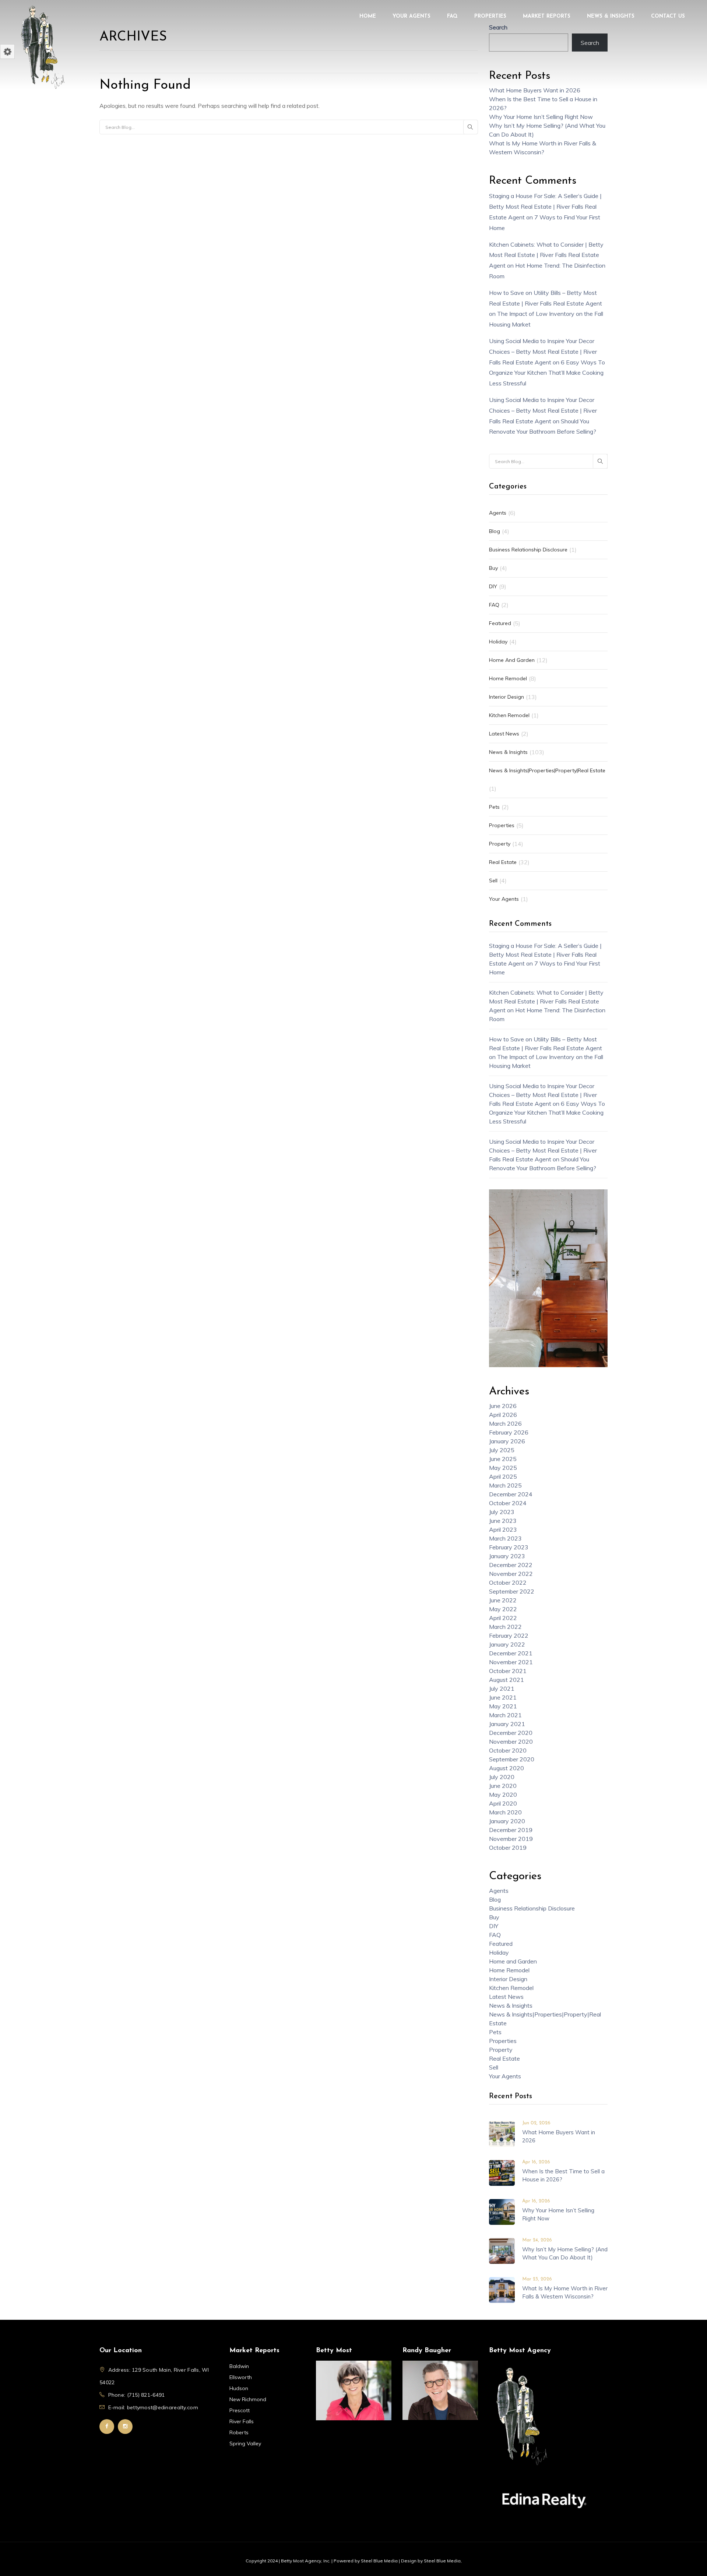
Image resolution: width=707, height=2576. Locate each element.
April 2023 (503, 1529)
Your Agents (411, 16)
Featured (500, 623)
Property (500, 844)
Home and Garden (512, 660)
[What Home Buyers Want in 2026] (502, 2133)
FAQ (452, 16)
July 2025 (502, 1450)
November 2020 (511, 1742)
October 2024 (508, 1503)
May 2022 (503, 1609)
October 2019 (508, 1848)
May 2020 (503, 1795)
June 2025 (503, 1459)
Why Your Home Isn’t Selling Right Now (541, 117)
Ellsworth (241, 2377)
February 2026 (509, 1432)
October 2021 (508, 1671)
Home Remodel (508, 678)
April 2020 (503, 1803)
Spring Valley (245, 2443)
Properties (490, 16)
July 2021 (502, 1688)
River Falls (242, 2421)
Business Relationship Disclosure (528, 550)
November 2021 (511, 1662)
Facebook (107, 2427)
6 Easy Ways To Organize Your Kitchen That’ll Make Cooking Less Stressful (547, 373)
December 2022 (511, 1565)
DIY (493, 586)
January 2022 (507, 1644)
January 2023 (507, 1556)
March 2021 (505, 1715)
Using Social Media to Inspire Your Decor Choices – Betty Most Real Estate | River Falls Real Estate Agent (543, 352)
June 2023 (503, 1521)
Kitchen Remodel (509, 715)
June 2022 (503, 1600)
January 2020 (507, 1821)
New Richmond (248, 2399)
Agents (498, 513)
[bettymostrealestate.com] (42, 46)
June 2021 (503, 1697)
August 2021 (506, 1680)
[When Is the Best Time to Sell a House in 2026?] (502, 2172)
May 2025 (503, 1468)
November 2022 (511, 1574)
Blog (495, 531)
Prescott (240, 2410)
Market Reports (547, 16)
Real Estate (503, 862)
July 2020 (502, 1777)
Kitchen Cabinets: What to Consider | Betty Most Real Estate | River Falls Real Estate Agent (546, 255)
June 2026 (503, 1406)
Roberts (239, 2432)
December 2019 (511, 1830)
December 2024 (511, 1494)
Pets (494, 807)
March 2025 (505, 1485)
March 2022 (505, 1627)
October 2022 (508, 1582)
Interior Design (506, 697)
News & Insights (611, 16)
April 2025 (503, 1476)
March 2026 (505, 1423)
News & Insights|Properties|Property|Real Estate (547, 770)
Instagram (125, 2427)
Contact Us (668, 16)
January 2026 (507, 1441)
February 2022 (509, 1635)
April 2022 (503, 1618)
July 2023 (502, 1512)
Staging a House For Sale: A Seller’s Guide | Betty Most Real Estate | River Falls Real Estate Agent (545, 207)
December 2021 (511, 1653)
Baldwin (239, 2366)
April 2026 (503, 1415)
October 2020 (508, 1750)
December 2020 (511, 1733)
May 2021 (503, 1706)
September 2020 (512, 1759)
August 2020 (506, 1768)
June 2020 (503, 1786)
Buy (493, 568)
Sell (493, 881)
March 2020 (505, 1812)
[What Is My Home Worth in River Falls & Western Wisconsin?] (502, 2289)
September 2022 (512, 1591)
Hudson (239, 2388)
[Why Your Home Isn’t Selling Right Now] (502, 2211)
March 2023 (505, 1538)
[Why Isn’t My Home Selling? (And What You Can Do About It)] (502, 2250)
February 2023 (509, 1547)
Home (368, 16)
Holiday (498, 642)
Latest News (504, 734)
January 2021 (507, 1724)
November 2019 (511, 1839)
